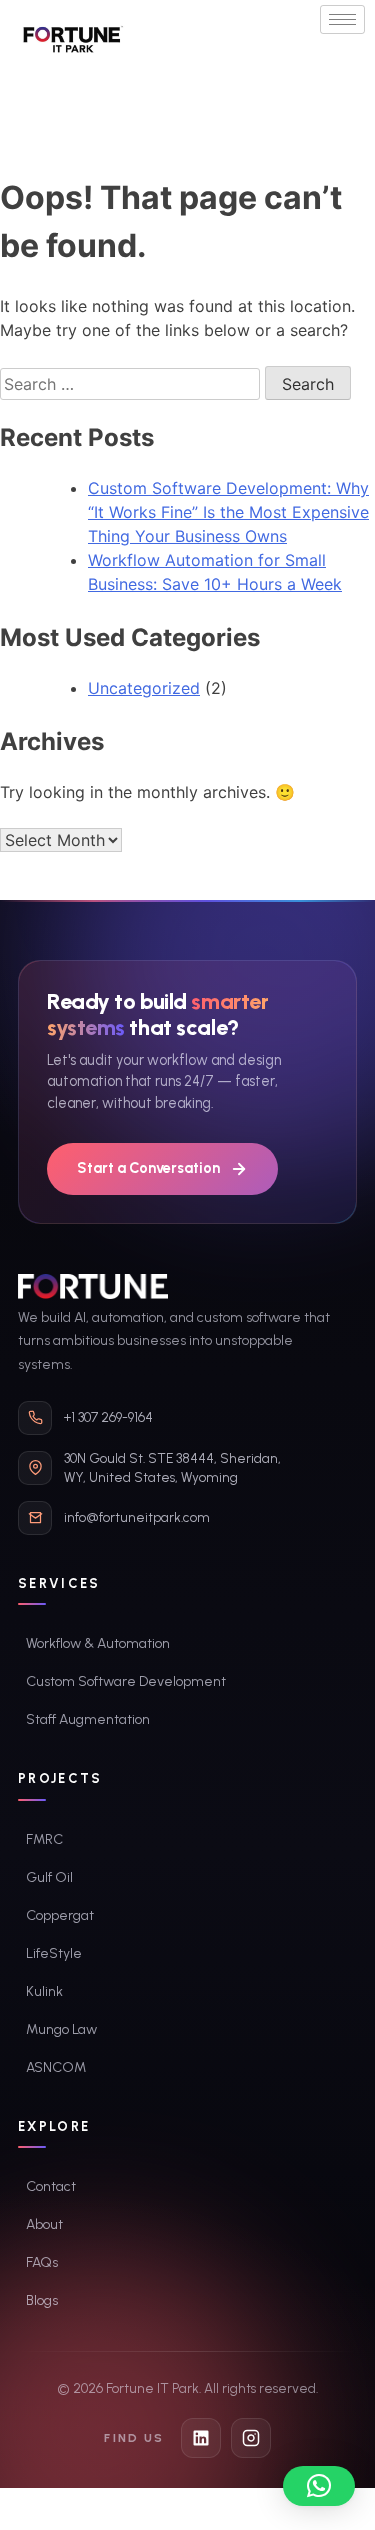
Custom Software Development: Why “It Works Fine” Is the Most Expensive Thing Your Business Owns (228, 512)
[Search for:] (132, 384)
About (44, 2224)
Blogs (42, 2300)
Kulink (44, 1991)
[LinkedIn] (201, 2438)
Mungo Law (61, 2029)
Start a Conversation (148, 1168)
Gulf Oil (49, 1877)
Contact (51, 2186)
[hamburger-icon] (342, 19)
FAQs (42, 2262)
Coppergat (60, 1915)
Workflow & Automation (98, 1643)
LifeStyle (54, 1953)
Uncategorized (144, 688)
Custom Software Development (126, 1681)
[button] (319, 2486)
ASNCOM (56, 2067)
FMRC (44, 1839)
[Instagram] (251, 2438)
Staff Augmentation (88, 1719)
